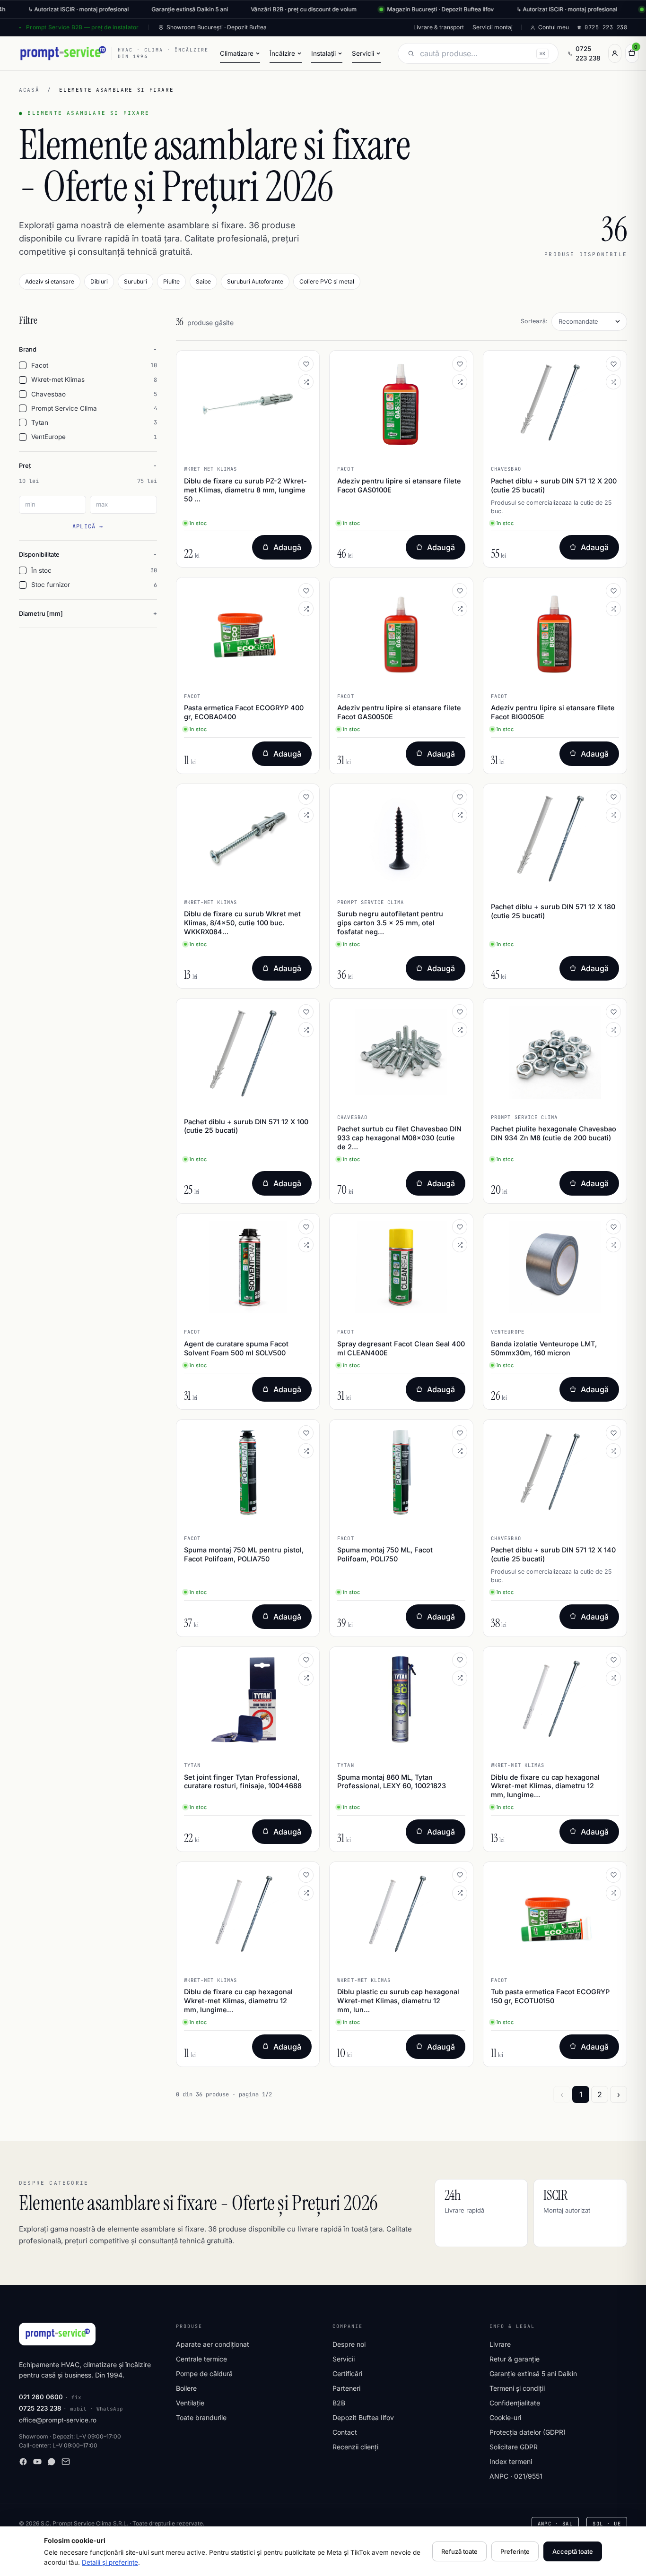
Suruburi (135, 281)
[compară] (306, 382)
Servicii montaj (493, 27)
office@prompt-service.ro (58, 2420)
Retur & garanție (515, 2359)
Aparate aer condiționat (213, 2344)
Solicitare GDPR (514, 2447)
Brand (28, 349)
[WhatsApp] (52, 2462)
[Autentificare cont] (615, 53)
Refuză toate (459, 2551)
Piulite (171, 281)
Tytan (94, 422)
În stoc (94, 570)
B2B (339, 2403)
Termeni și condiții (517, 2388)
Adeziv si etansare (50, 281)
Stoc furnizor (94, 585)
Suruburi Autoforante (255, 281)
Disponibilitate (39, 554)
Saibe (203, 281)
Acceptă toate (573, 2551)
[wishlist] (306, 364)
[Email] (66, 2462)
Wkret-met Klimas (94, 379)
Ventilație (190, 2403)
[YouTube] (37, 2462)
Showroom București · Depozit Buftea (217, 27)
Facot (94, 365)
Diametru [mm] (41, 613)
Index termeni (511, 2461)
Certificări (347, 2374)
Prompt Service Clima (94, 408)
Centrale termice (201, 2359)
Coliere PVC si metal (327, 281)
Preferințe (515, 2551)
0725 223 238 (588, 53)
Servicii (344, 2359)
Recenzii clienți (355, 2447)
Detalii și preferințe (110, 2562)
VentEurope (94, 437)
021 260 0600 (41, 2397)
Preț (25, 465)
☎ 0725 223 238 (602, 27)
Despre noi (349, 2344)
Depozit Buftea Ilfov (363, 2417)
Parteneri (346, 2388)
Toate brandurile (201, 2417)
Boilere (186, 2388)
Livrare (500, 2344)
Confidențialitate (515, 2403)
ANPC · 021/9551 (516, 2476)
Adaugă (287, 547)
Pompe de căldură (204, 2374)
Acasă (29, 90)
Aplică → (88, 526)
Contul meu (554, 27)
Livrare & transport (439, 27)
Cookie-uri (505, 2417)
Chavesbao (94, 394)
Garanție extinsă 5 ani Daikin (533, 2374)
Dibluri (99, 281)
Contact (345, 2432)
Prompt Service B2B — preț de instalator (82, 27)
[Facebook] (23, 2462)
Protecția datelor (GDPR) (528, 2432)
